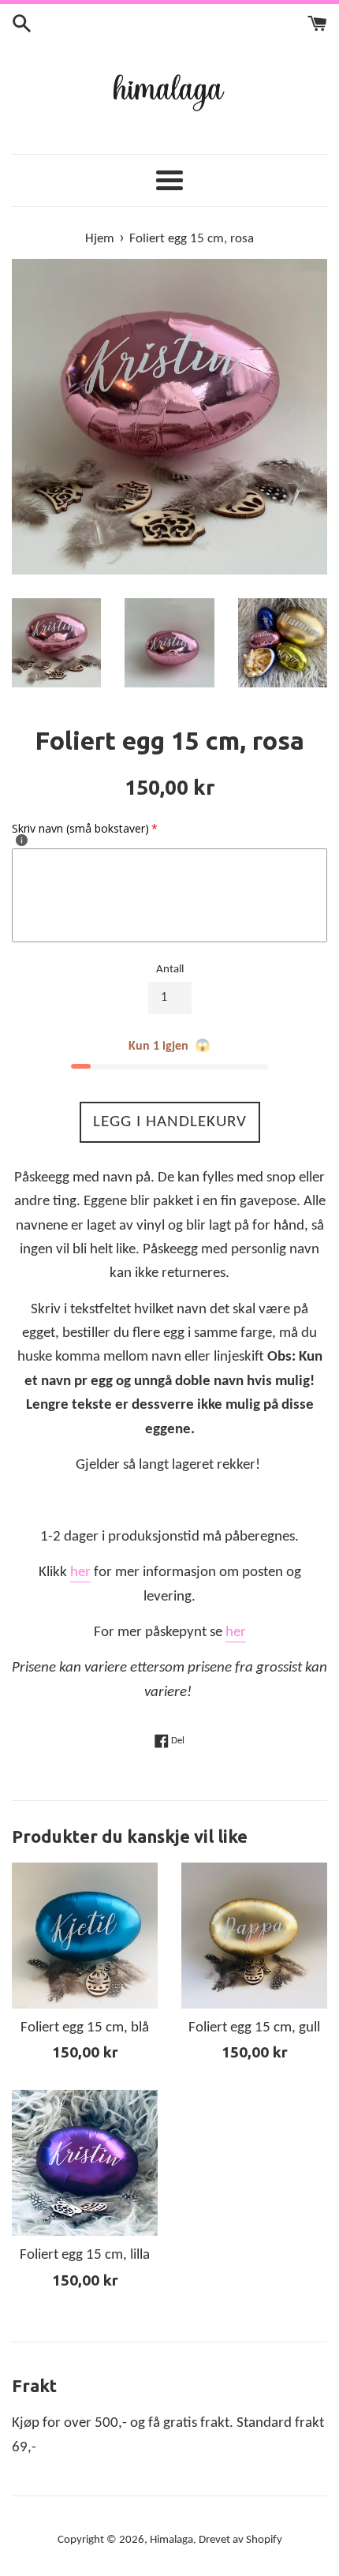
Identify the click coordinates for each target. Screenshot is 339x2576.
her (80, 1573)
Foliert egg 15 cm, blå (85, 2028)
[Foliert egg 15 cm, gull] (254, 1936)
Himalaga (171, 2540)
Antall (170, 970)
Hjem (100, 239)
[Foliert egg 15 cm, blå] (85, 1936)
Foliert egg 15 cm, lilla (85, 2255)
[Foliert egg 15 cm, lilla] (85, 2163)
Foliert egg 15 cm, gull (254, 2028)
